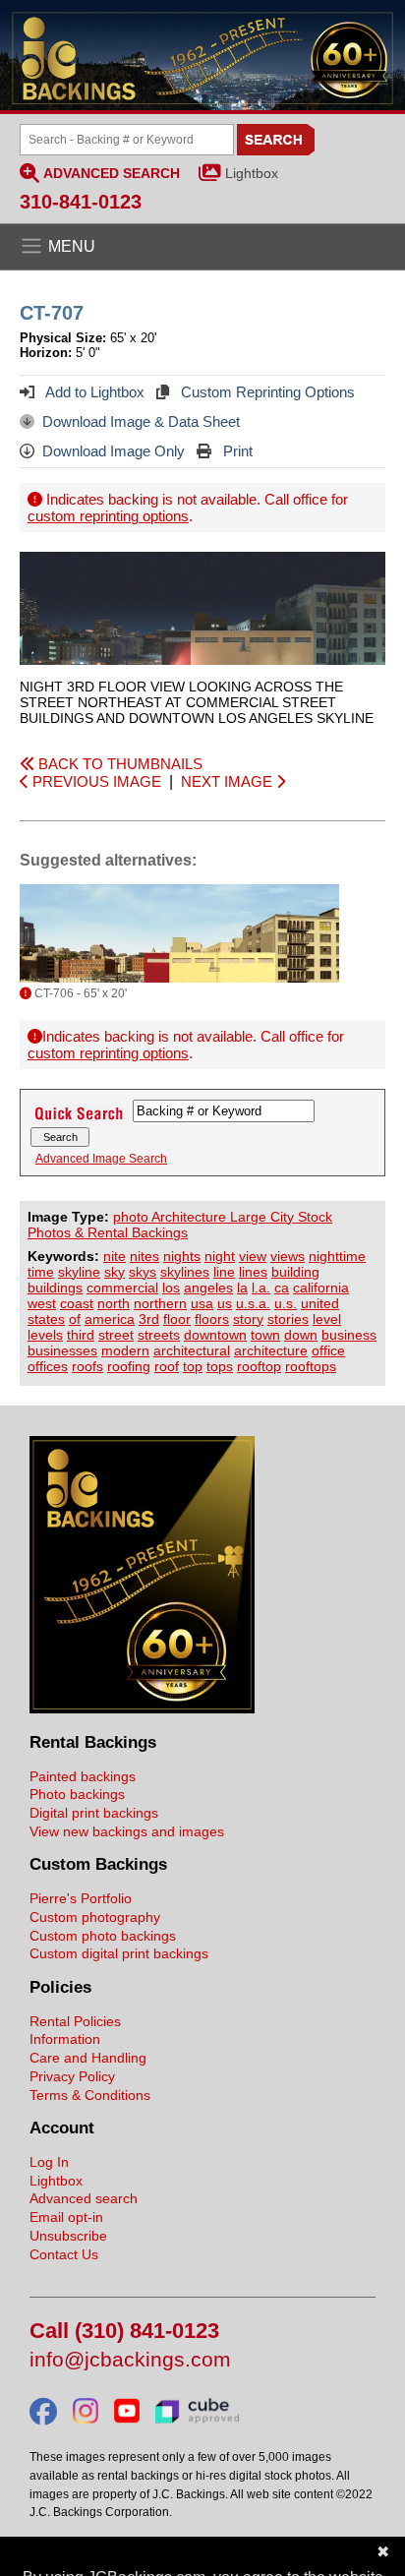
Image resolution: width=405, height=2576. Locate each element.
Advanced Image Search (101, 1159)
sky (115, 1272)
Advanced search (84, 2198)
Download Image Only (114, 451)
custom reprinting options (108, 516)
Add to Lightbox (93, 392)
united (320, 1303)
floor (177, 1319)
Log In (49, 2162)
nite (115, 1256)
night (220, 1256)
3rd (149, 1319)
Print (236, 451)
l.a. (261, 1288)
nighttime (337, 1256)
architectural (192, 1350)
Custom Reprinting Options (266, 392)
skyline (79, 1272)
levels (45, 1335)
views (288, 1256)
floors (212, 1319)
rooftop (259, 1366)
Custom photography (95, 1917)
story (248, 1319)
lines (253, 1272)
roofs (87, 1366)
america (110, 1319)
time (41, 1272)
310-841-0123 (81, 202)
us (225, 1303)
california (321, 1288)
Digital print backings (94, 1813)
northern (160, 1303)
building (295, 1272)
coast (77, 1303)
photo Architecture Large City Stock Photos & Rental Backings (180, 1225)
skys (143, 1272)
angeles (208, 1288)
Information (65, 2039)
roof (167, 1366)
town (265, 1335)
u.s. (286, 1303)
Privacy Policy (72, 2076)
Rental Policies (75, 2021)
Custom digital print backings (119, 1953)
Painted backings (83, 1776)
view (253, 1256)
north (114, 1303)
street (116, 1335)
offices (48, 1366)
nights (182, 1256)
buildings (55, 1288)
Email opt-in (66, 2217)
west (42, 1303)
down (301, 1335)
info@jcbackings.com (130, 2360)
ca (282, 1288)
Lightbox (252, 173)
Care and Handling (88, 2058)
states (46, 1319)
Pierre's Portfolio (81, 1898)
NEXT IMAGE (229, 781)
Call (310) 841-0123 (124, 2332)
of (75, 1319)
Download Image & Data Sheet (141, 421)
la (242, 1288)
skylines (185, 1272)
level (327, 1319)
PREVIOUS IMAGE (95, 781)
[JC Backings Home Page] (142, 1708)
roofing (129, 1366)
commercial (122, 1288)
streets (159, 1335)
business (349, 1335)
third (81, 1335)
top (193, 1366)
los (171, 1288)
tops (220, 1366)
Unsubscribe (68, 2236)
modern (125, 1350)
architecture (271, 1350)
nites (145, 1256)
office (328, 1350)
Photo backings (77, 1794)
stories (288, 1319)
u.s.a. (253, 1303)
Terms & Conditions (90, 2095)
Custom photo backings (103, 1936)
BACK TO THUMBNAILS (118, 764)
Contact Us (64, 2254)
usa (202, 1303)
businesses (62, 1350)
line (224, 1272)
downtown (215, 1335)
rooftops (311, 1366)
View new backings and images (127, 1831)
